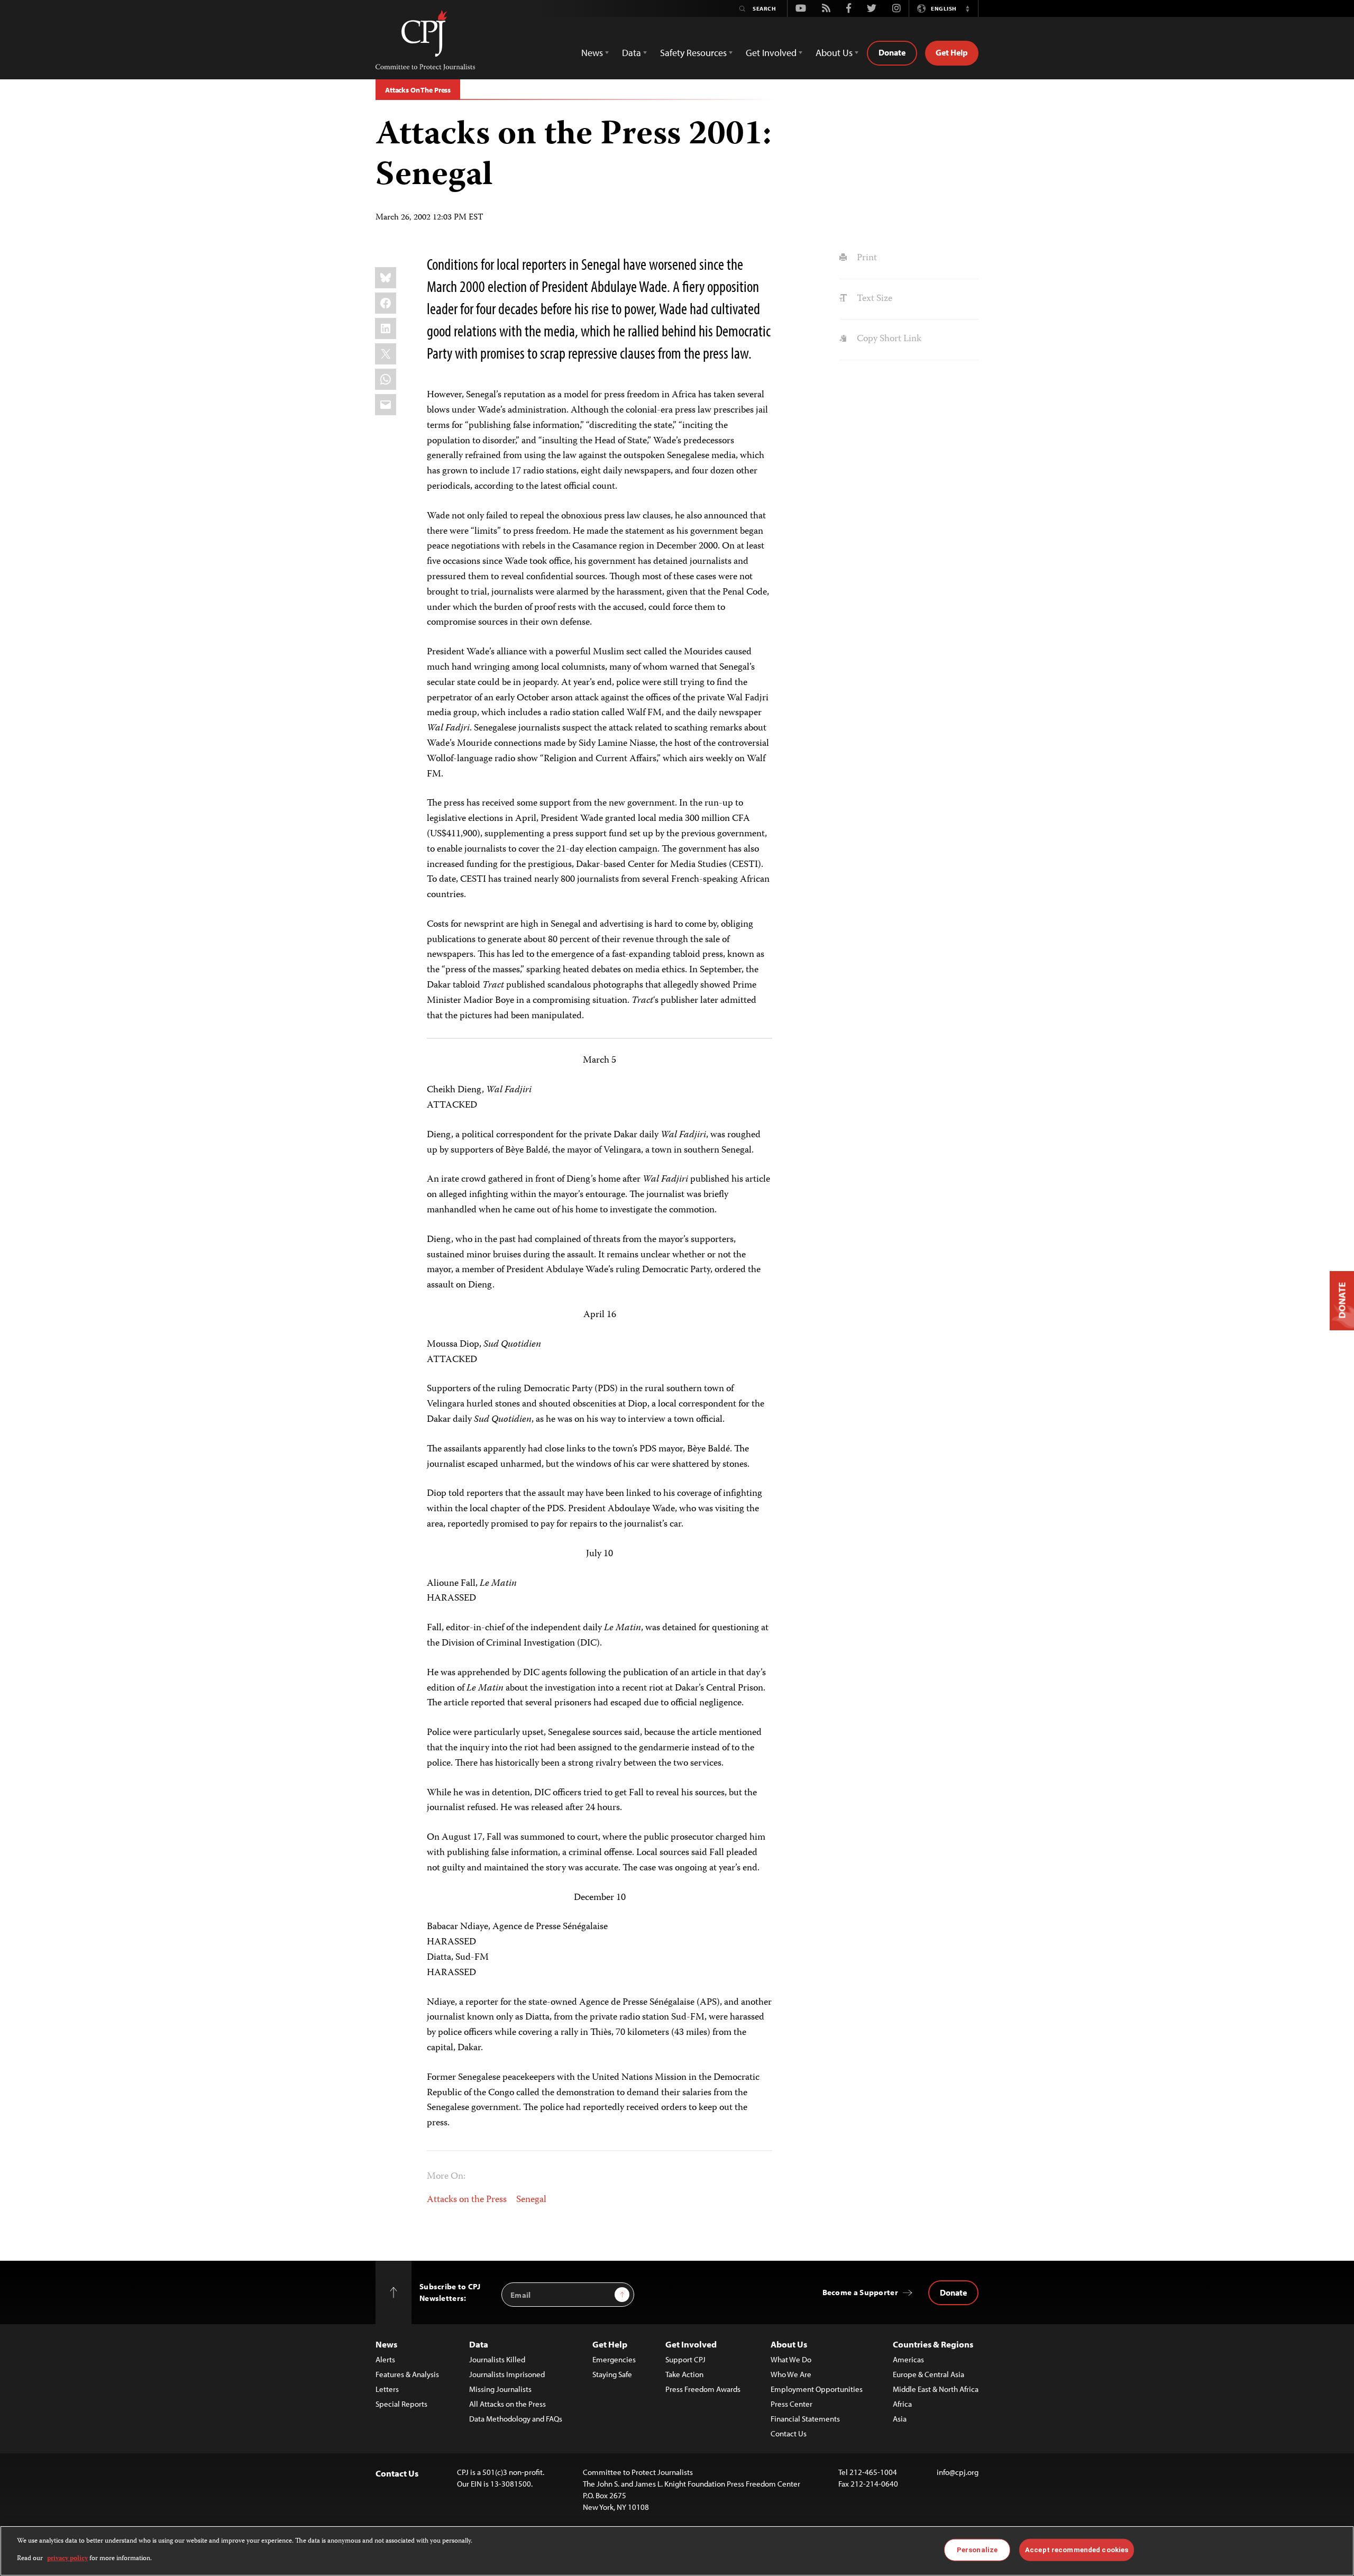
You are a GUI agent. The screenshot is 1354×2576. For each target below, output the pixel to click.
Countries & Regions (933, 2344)
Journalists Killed (497, 2359)
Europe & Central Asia (928, 2374)
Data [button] (632, 53)
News (386, 2344)
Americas (908, 2359)
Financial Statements (805, 2419)
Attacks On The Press (418, 90)
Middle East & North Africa (936, 2389)
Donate (892, 52)
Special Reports (401, 2404)
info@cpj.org (958, 2472)
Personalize (977, 2550)
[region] (677, 2551)
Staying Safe (612, 2374)
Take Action (684, 2374)
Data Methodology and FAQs (516, 2419)
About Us (789, 2344)
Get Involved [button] (771, 53)
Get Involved (691, 2344)
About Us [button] (834, 53)
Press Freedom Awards (703, 2389)
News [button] (592, 53)
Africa (902, 2404)
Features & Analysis (407, 2374)
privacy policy (67, 2558)
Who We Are (791, 2374)
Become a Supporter (860, 2292)
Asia (900, 2419)
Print (866, 258)
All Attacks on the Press (507, 2404)
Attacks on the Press (467, 2200)
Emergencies (614, 2359)
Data (479, 2344)
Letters (387, 2389)
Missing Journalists (500, 2389)
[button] (967, 8)
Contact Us (789, 2433)
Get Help (952, 52)
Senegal (531, 2200)
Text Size (873, 299)
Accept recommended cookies (1077, 2550)
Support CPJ (685, 2359)
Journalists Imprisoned (507, 2374)
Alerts (385, 2359)
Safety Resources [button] (693, 53)
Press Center (792, 2404)
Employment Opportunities (817, 2389)
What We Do (791, 2359)
